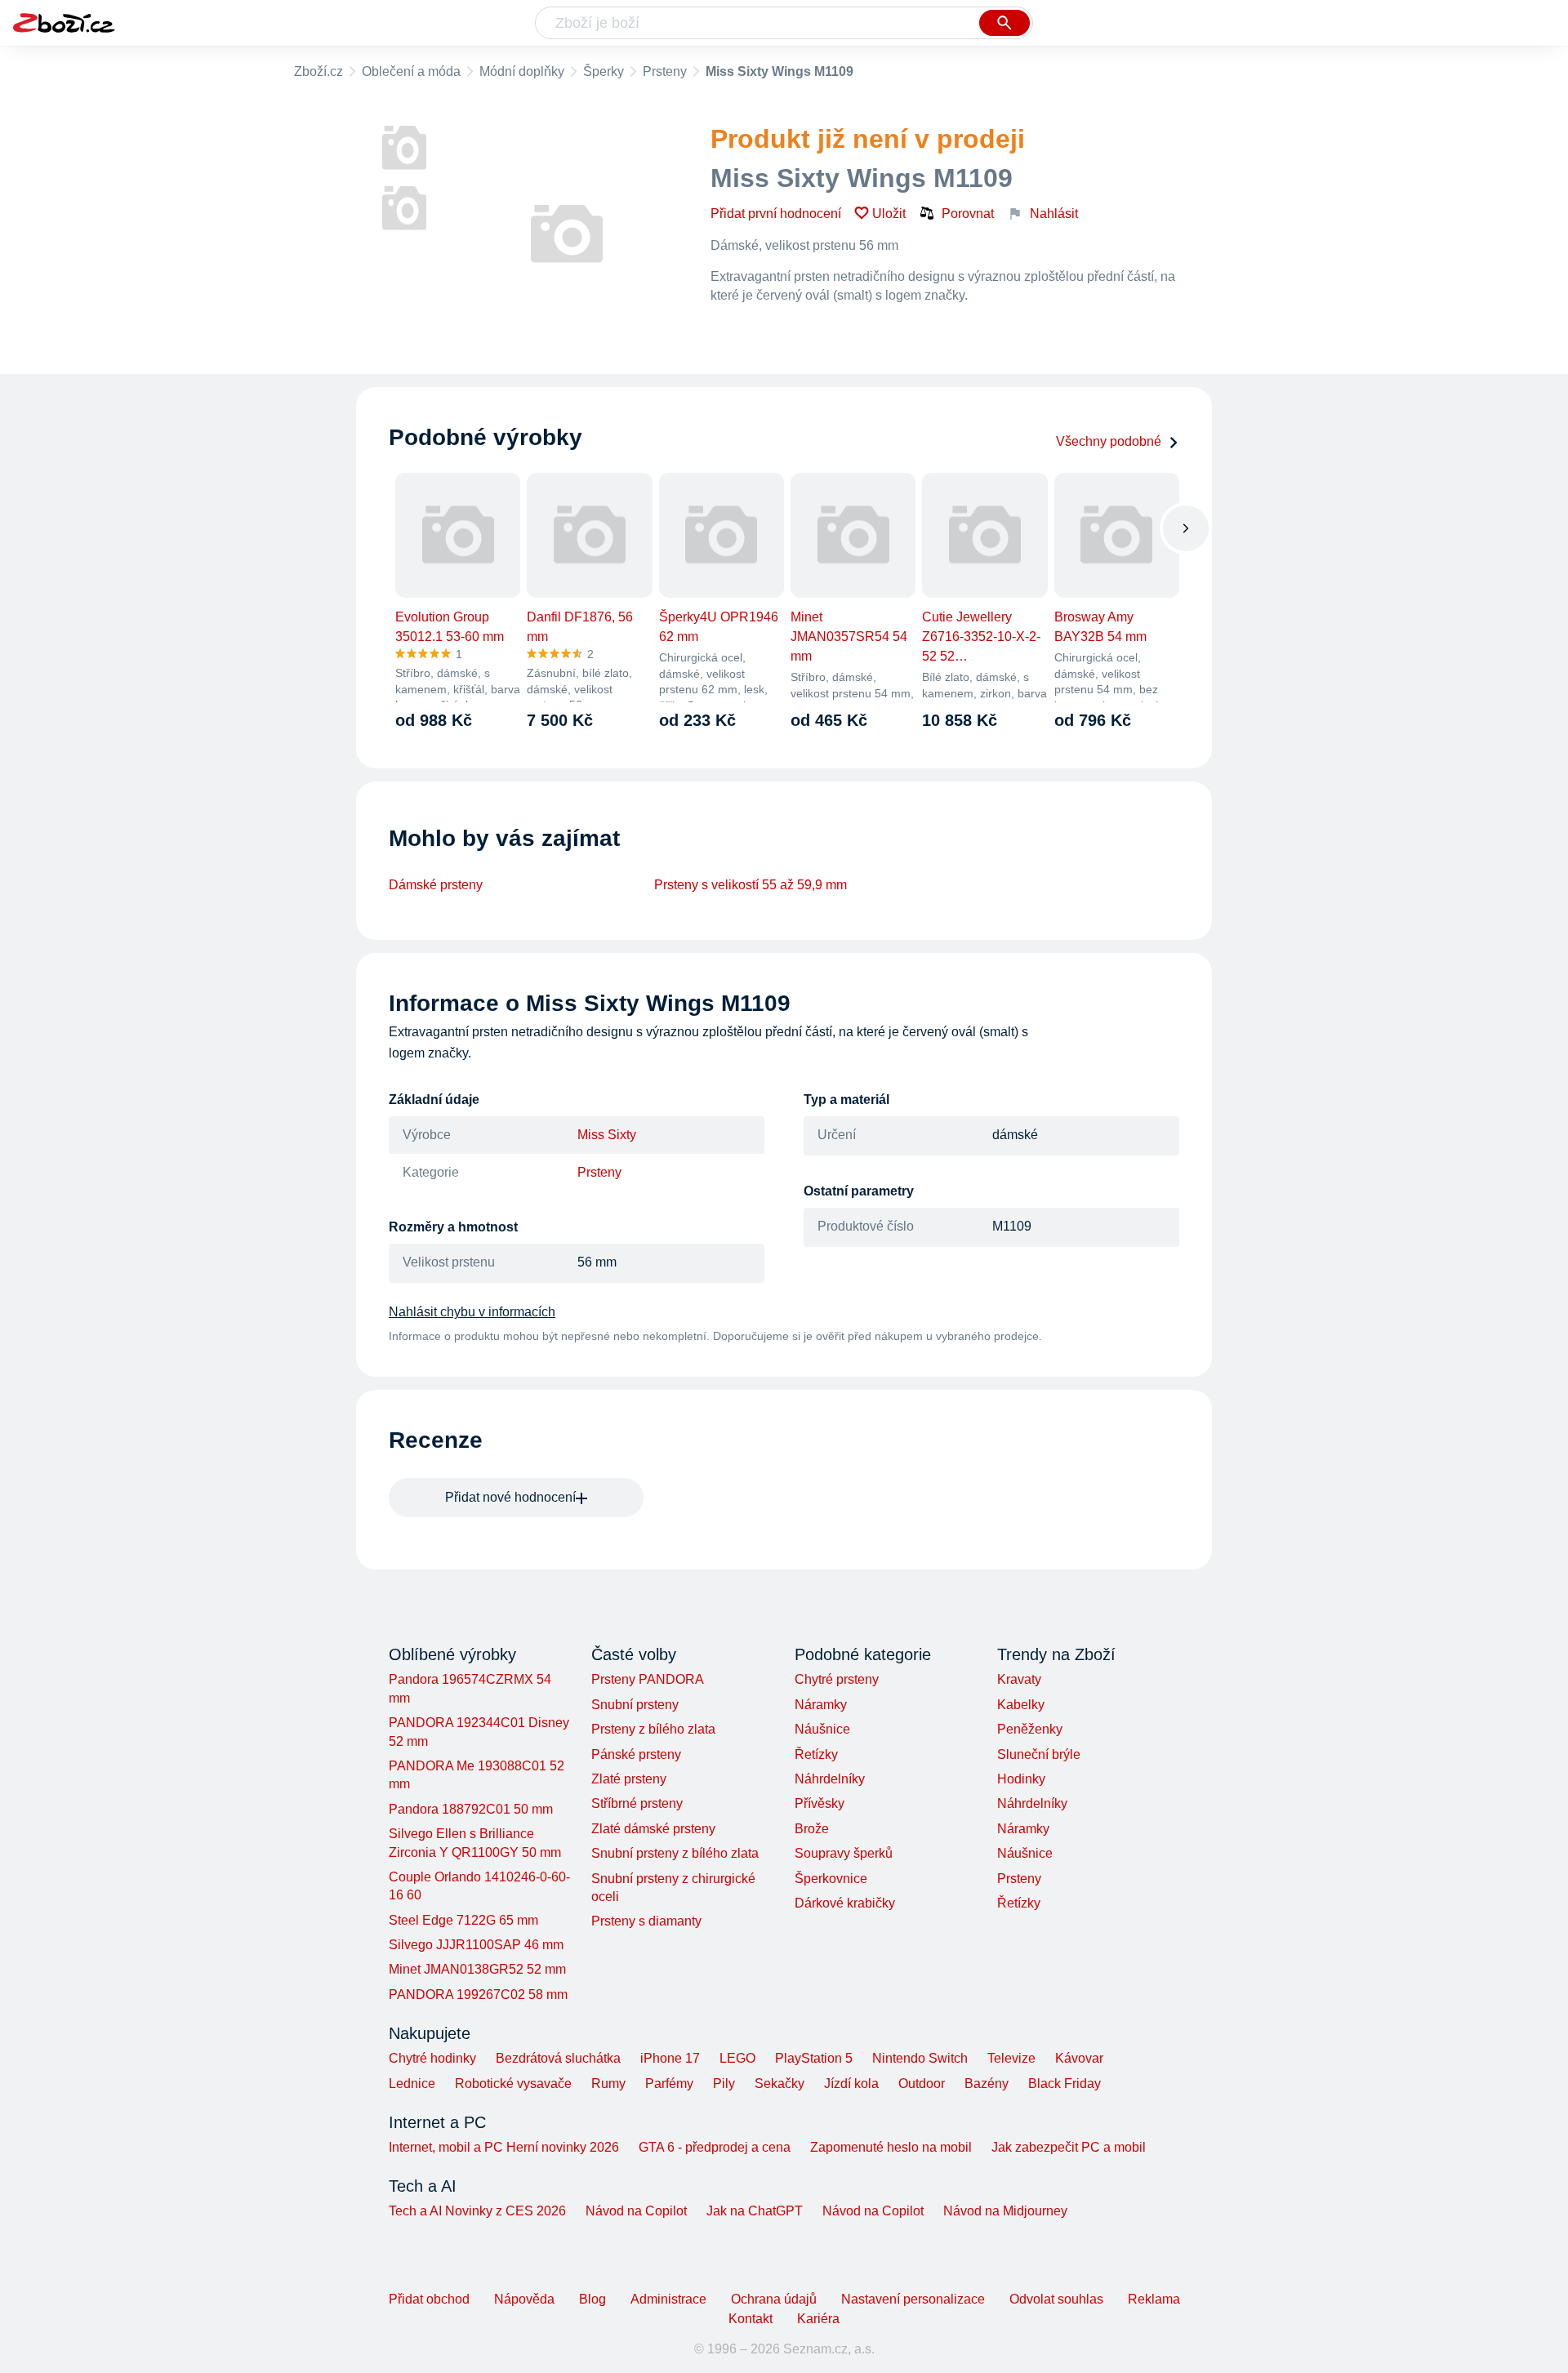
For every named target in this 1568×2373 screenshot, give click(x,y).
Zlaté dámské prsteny (653, 1829)
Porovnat (968, 214)
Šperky (604, 71)
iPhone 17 (670, 2058)
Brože (812, 1829)
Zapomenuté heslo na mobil (891, 2147)
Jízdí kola (851, 2084)
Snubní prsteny (635, 1705)
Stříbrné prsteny (637, 1803)
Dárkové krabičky (845, 1903)
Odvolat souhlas (1056, 2299)
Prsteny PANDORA (648, 1679)
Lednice (412, 2084)
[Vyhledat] (1004, 23)
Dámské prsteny (436, 885)
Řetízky (816, 1754)
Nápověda (524, 2299)
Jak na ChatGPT (755, 2211)
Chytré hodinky (432, 2058)
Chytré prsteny (837, 1679)
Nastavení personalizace (913, 2299)
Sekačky (780, 2084)
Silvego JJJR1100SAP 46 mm (476, 1945)
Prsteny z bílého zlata (653, 1729)
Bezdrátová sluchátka (558, 2058)
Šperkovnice (831, 1879)
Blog (592, 2299)
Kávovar (1079, 2058)
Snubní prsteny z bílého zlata (675, 1853)
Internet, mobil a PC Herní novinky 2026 (504, 2147)
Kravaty (1019, 1679)
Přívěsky (820, 1803)
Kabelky (1021, 1705)
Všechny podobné (1109, 441)
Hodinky (1021, 1779)
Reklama (1154, 2299)
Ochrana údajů (774, 2299)
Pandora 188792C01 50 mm (471, 1809)
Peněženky (1030, 1729)
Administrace (668, 2299)
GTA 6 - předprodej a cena (715, 2147)
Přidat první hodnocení (776, 214)
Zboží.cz (318, 71)
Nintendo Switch (920, 2058)
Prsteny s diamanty (646, 1921)
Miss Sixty (607, 1135)
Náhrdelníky (830, 1779)
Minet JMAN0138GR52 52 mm (477, 1969)
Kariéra (818, 2319)
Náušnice (822, 1729)
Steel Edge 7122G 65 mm (463, 1920)
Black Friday (1065, 2084)
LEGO (737, 2058)
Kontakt (751, 2319)
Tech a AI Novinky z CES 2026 (477, 2211)
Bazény (987, 2084)
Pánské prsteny (636, 1754)
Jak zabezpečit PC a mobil (1069, 2147)
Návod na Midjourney (1005, 2211)
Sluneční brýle (1039, 1754)
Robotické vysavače (513, 2084)
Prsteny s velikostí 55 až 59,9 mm (751, 885)
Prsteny (665, 71)
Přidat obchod (429, 2299)
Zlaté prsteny (629, 1779)
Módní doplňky (522, 71)
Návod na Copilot (636, 2211)
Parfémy (669, 2084)
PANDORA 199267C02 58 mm (478, 1995)
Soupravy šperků (844, 1853)
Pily (724, 2084)
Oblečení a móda (411, 71)
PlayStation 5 (814, 2058)
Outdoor (922, 2084)
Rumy (608, 2084)
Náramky (821, 1705)
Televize (1011, 2058)
